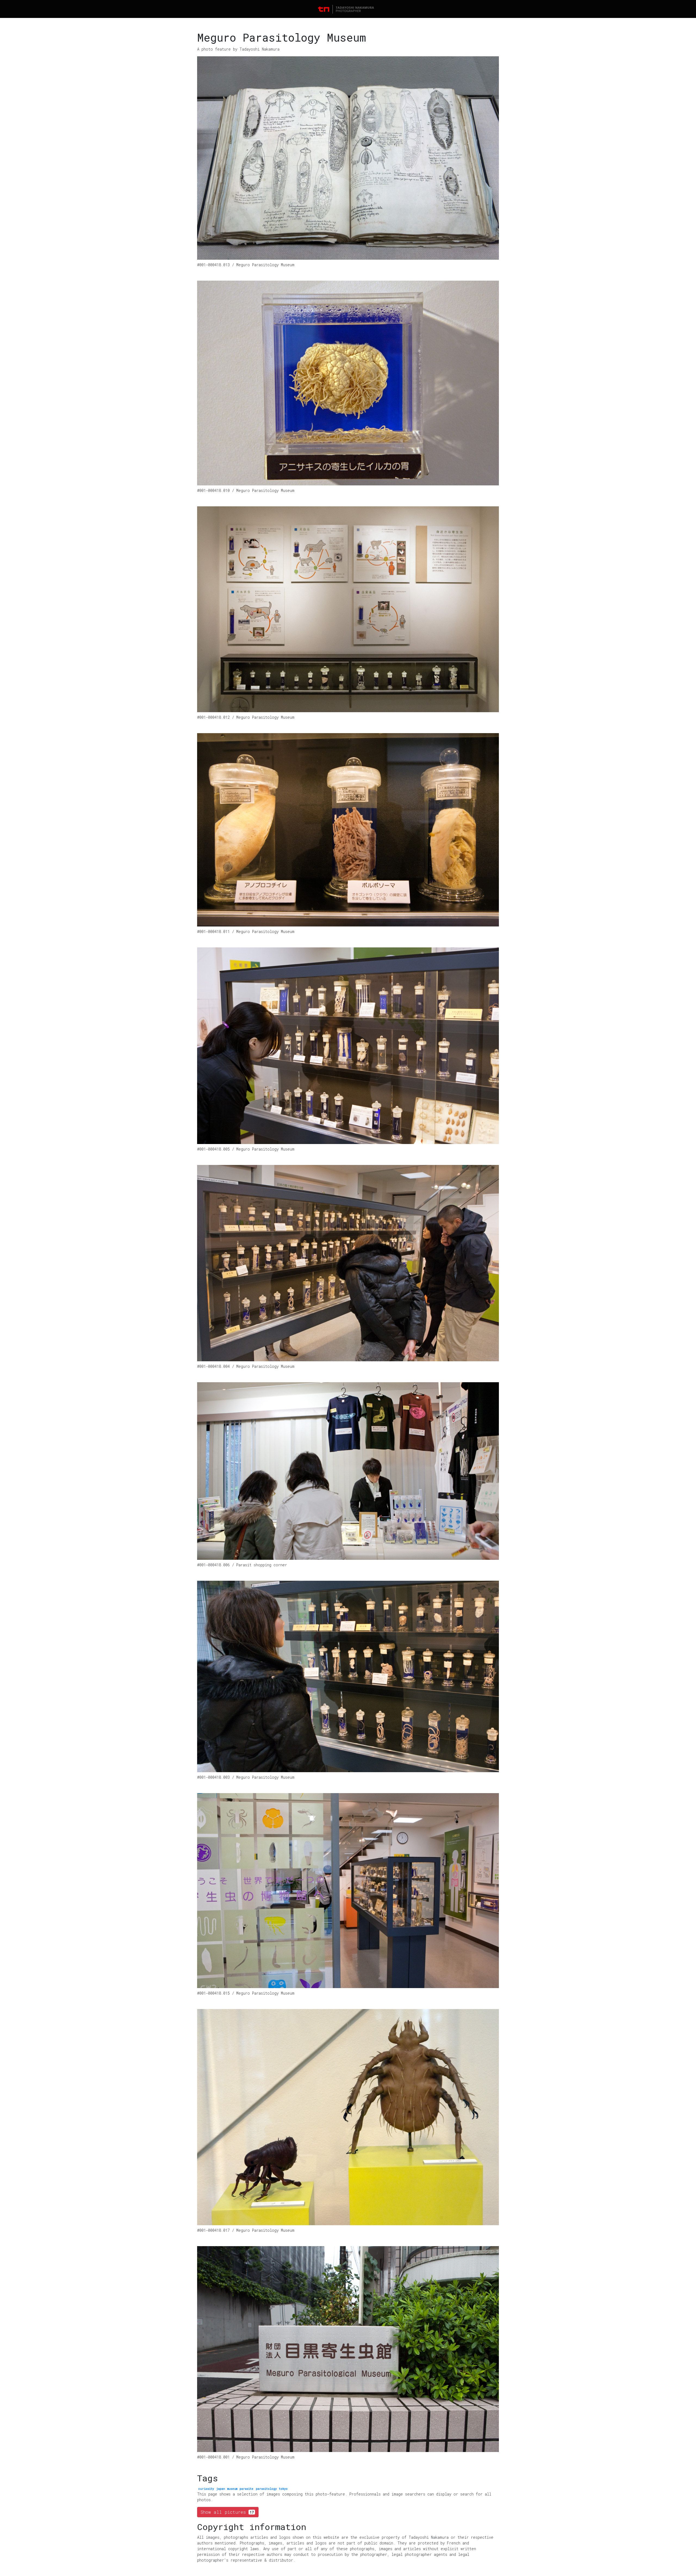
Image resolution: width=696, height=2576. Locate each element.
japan (221, 2489)
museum (232, 2489)
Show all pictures (227, 2512)
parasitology (266, 2489)
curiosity (206, 2489)
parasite (246, 2489)
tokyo (283, 2489)
